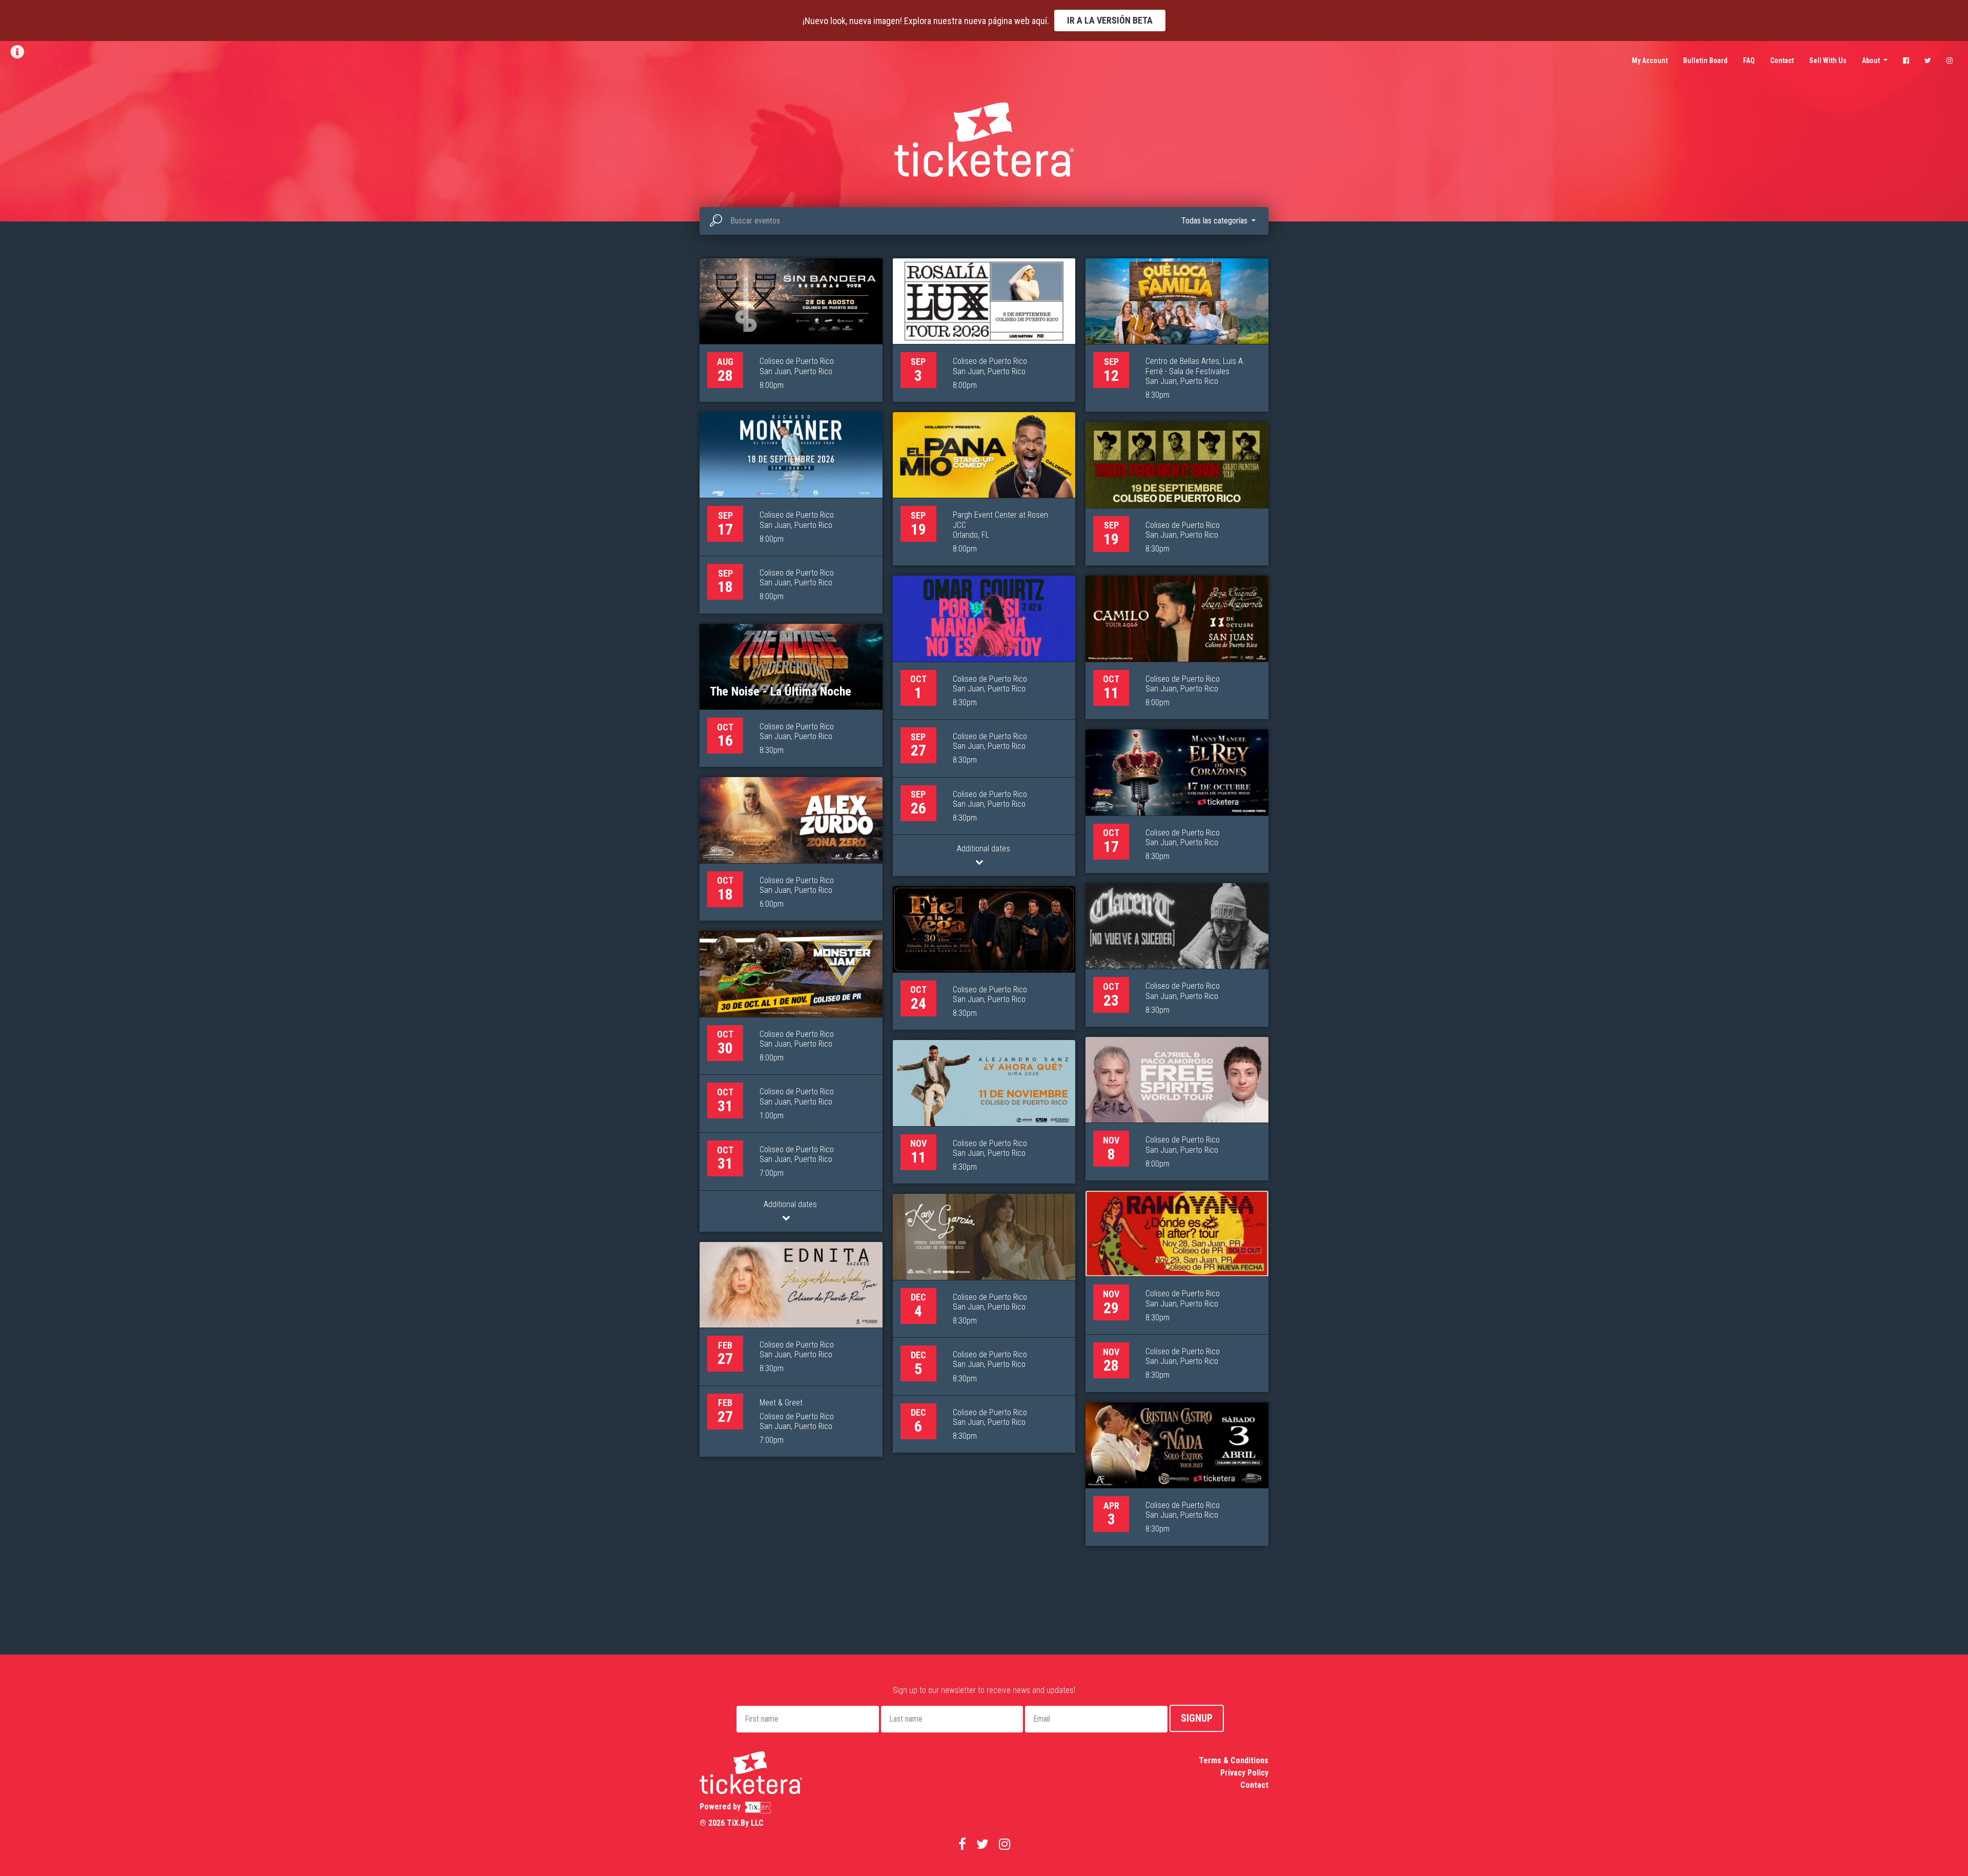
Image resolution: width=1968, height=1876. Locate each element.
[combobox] (984, 221)
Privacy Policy (1244, 1773)
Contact (1782, 60)
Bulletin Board (1705, 60)
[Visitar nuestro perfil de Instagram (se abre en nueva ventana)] (1950, 60)
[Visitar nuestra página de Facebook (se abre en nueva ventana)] (1906, 60)
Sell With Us (1828, 60)
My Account (1650, 60)
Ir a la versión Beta (1110, 20)
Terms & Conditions (1234, 1760)
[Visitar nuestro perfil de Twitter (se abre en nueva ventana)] (1928, 60)
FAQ (1749, 60)
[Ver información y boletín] (18, 52)
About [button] (1872, 60)
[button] (1218, 221)
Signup (1197, 1718)
